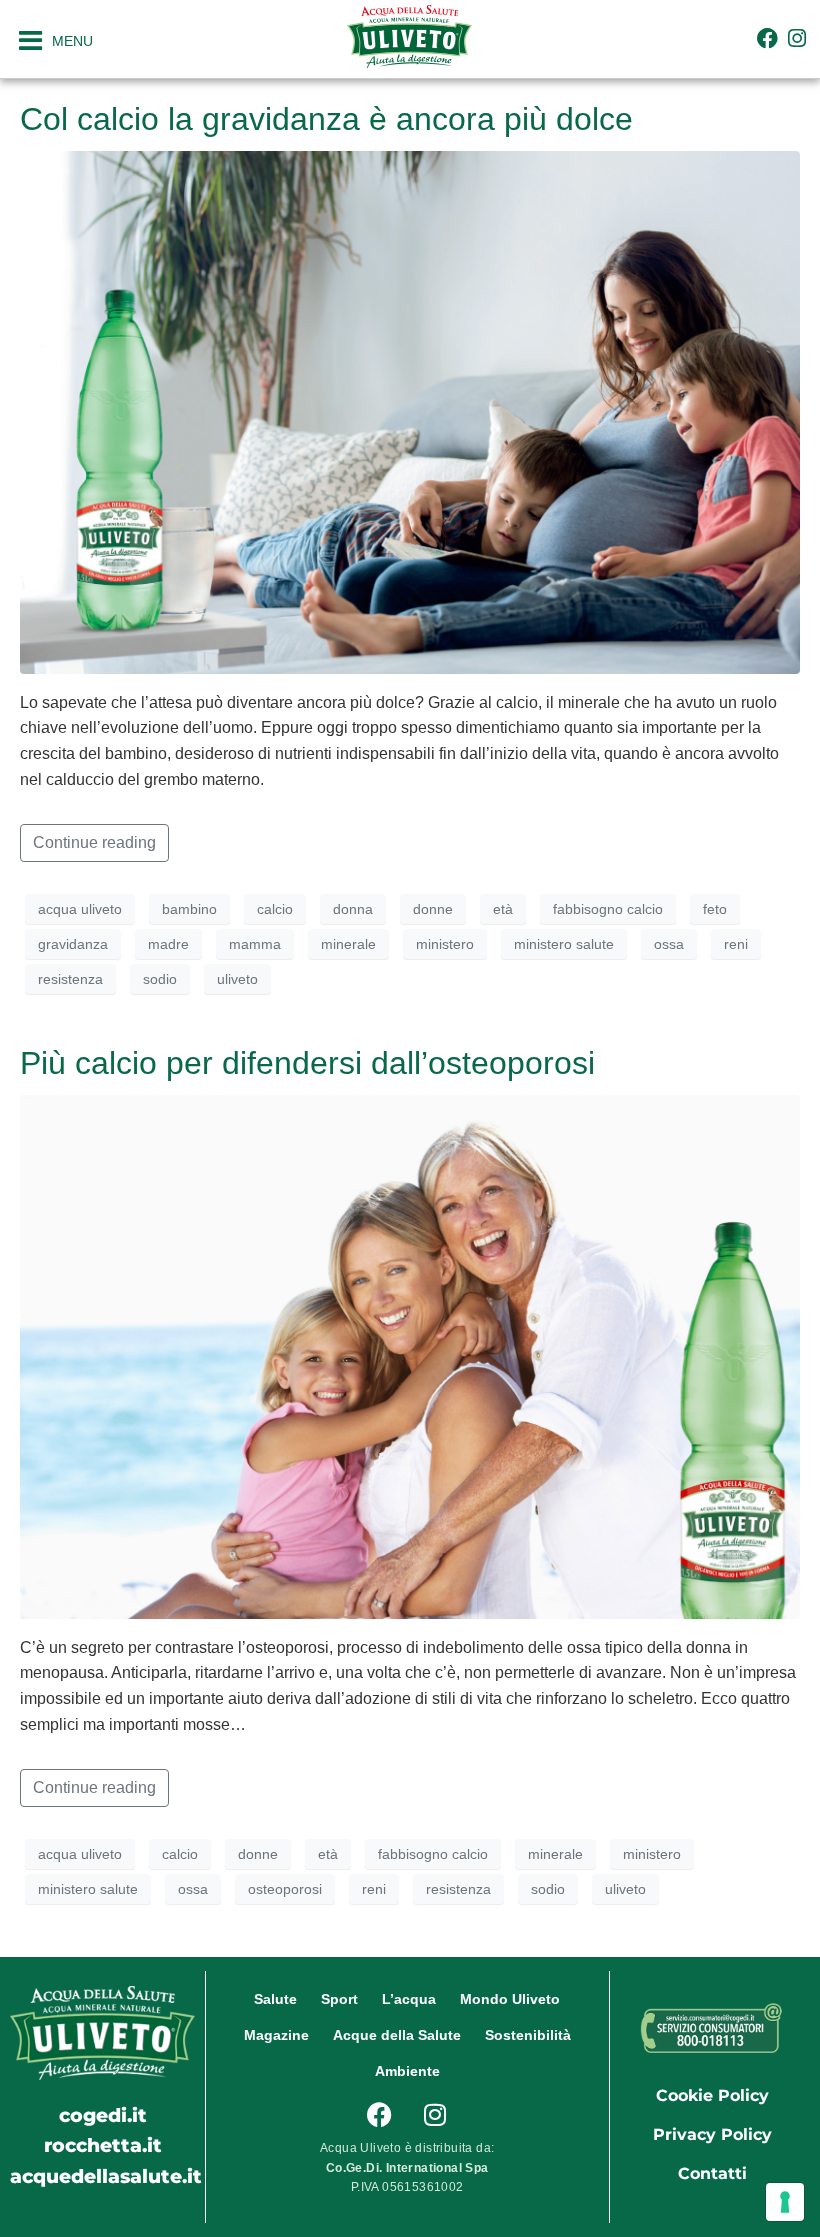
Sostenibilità (528, 2035)
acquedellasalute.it (106, 2176)
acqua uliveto (80, 909)
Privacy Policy (712, 2134)
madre (168, 944)
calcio (275, 909)
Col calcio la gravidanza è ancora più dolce (326, 119)
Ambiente (407, 2071)
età (503, 909)
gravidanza (73, 944)
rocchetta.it (103, 2145)
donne (433, 909)
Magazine (276, 2035)
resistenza (70, 979)
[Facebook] (767, 38)
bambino (189, 909)
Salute (275, 1999)
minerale (348, 944)
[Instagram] (797, 38)
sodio (160, 979)
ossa (669, 944)
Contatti (712, 2173)
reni (736, 944)
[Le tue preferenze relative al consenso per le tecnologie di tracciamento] (785, 2202)
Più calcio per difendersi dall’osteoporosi (307, 1063)
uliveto (237, 979)
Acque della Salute (397, 2035)
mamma (255, 944)
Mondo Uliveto (510, 1999)
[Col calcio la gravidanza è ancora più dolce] (410, 410)
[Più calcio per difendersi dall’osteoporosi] (410, 1355)
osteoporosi (285, 1889)
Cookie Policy (712, 2095)
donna (353, 909)
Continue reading (94, 842)
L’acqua (409, 1999)
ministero (445, 944)
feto (715, 909)
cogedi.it (103, 2115)
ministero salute (564, 944)
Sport (339, 1999)
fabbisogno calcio (608, 909)
